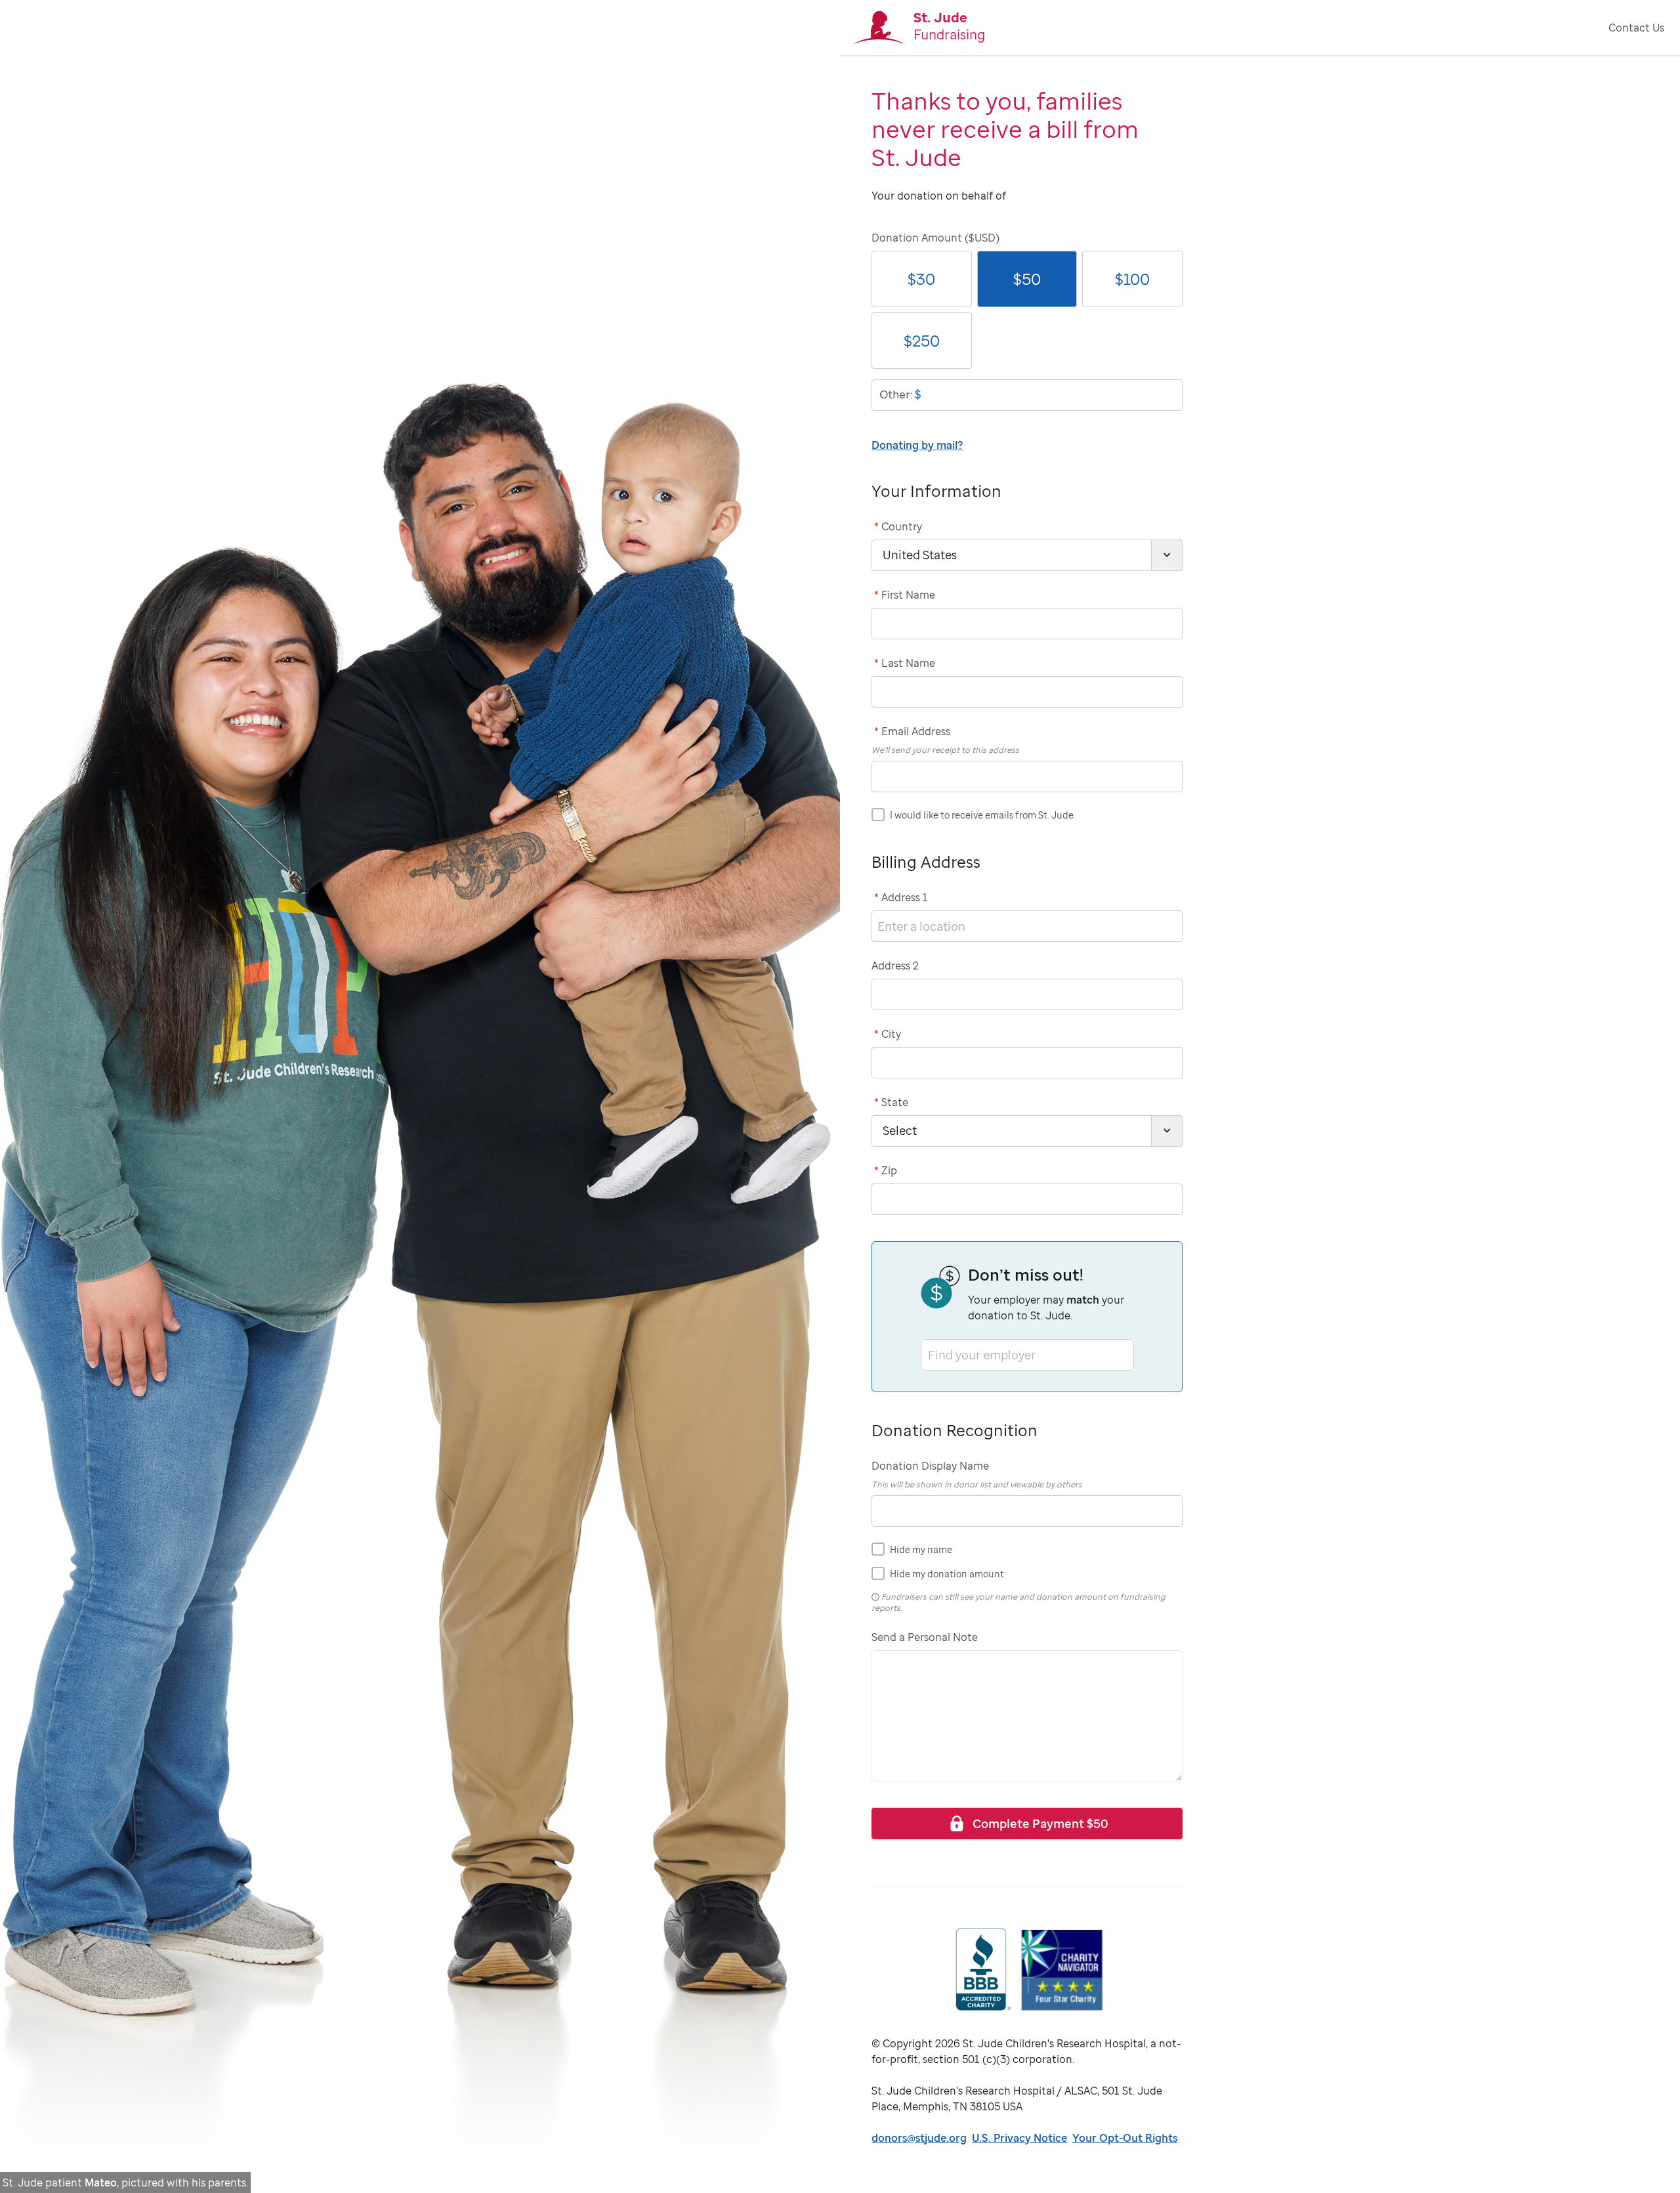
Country (898, 526)
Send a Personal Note (925, 1637)
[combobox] (929, 1354)
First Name (905, 595)
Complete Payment (1040, 1823)
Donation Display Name (930, 1466)
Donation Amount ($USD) (935, 238)
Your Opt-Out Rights (1125, 2138)
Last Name (905, 663)
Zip (886, 1170)
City (888, 1034)
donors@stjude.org (919, 2138)
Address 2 (895, 966)
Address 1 (901, 897)
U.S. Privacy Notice (1019, 2138)
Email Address (912, 731)
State (891, 1102)
